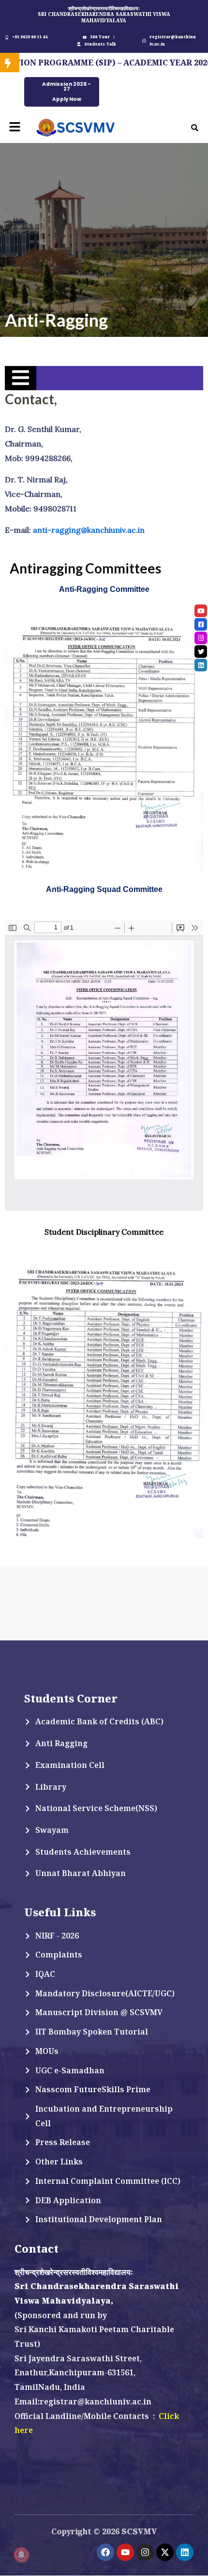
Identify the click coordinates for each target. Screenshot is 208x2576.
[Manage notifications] (21, 2555)
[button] (15, 127)
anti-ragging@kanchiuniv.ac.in (90, 530)
